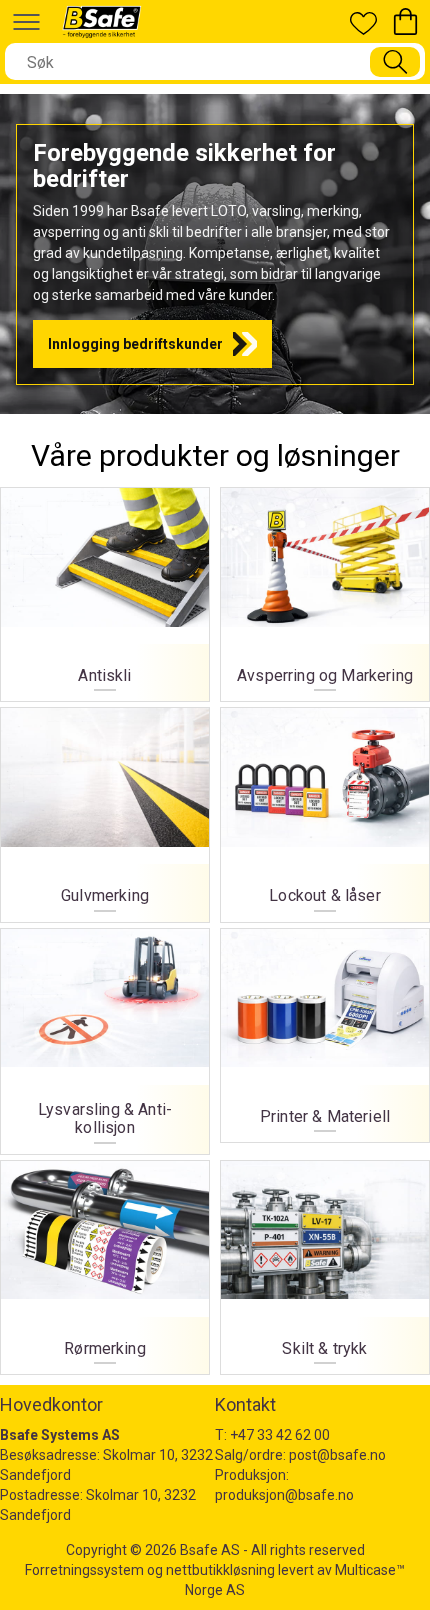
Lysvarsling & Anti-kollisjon (105, 1036)
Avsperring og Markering (325, 589)
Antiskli (105, 589)
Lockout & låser (325, 809)
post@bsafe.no (337, 1455)
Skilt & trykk (325, 1262)
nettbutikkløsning (220, 1570)
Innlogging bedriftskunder (135, 344)
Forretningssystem (84, 1570)
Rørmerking (105, 1262)
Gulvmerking (105, 809)
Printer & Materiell (325, 1030)
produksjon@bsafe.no (284, 1495)
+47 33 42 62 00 (280, 1435)
